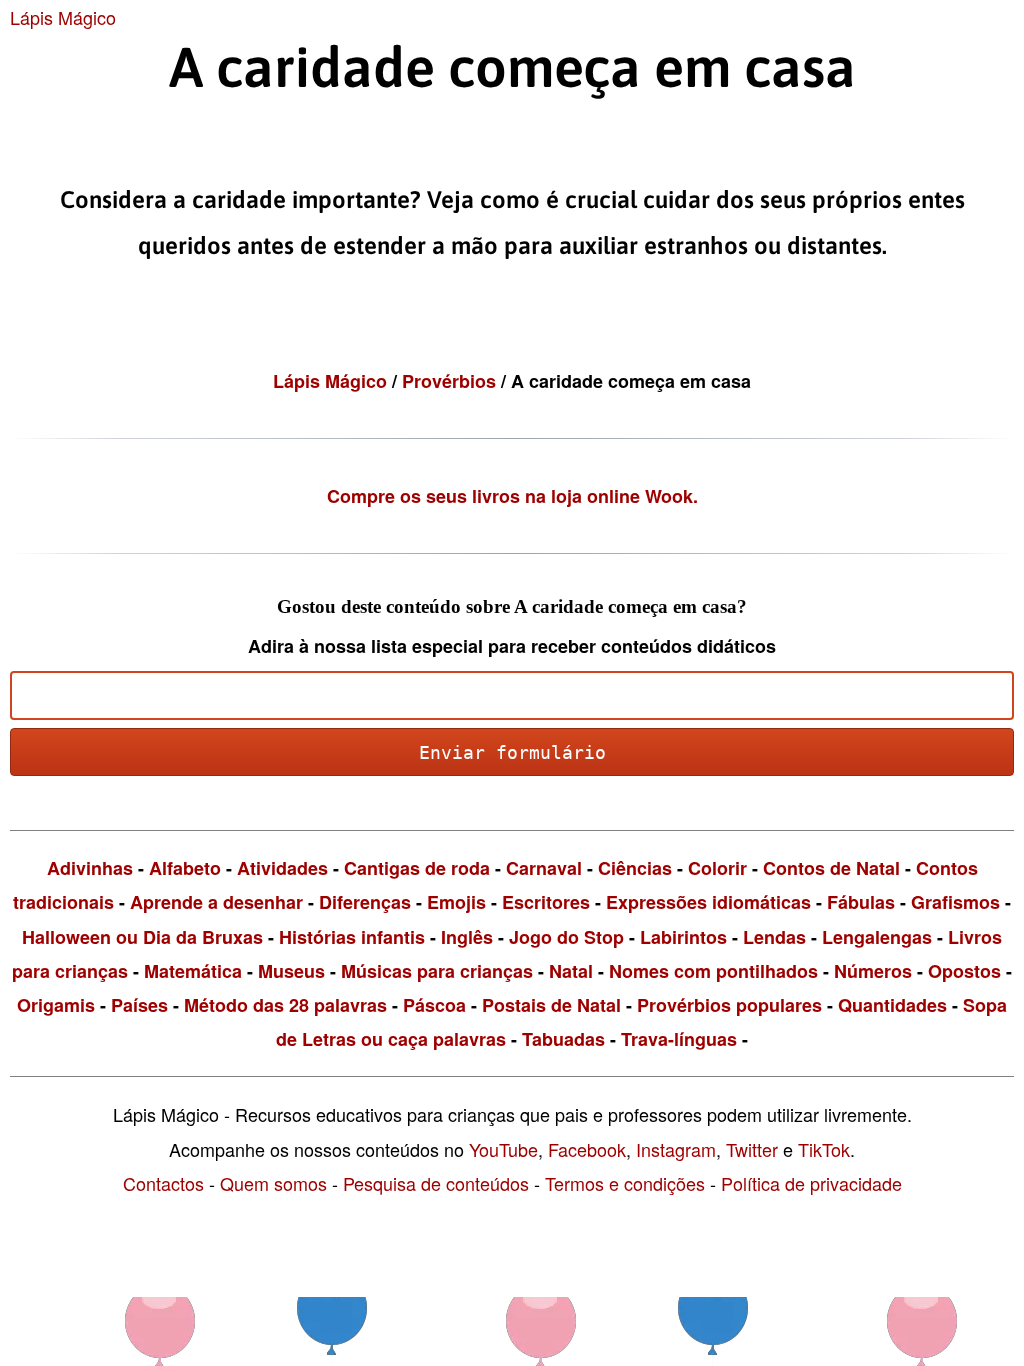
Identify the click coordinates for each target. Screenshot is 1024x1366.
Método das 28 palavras (285, 1005)
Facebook (587, 1149)
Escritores (546, 902)
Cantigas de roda (417, 868)
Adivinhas (90, 868)
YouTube (503, 1149)
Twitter (752, 1149)
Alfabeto (185, 868)
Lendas (774, 937)
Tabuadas (563, 1039)
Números (873, 971)
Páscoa (434, 1005)
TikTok (824, 1149)
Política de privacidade (811, 1183)
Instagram (676, 1149)
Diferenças (365, 902)
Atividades (282, 868)
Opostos (964, 971)
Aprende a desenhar (216, 902)
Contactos (163, 1183)
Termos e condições (625, 1183)
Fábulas (861, 902)
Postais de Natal (551, 1005)
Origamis (56, 1005)
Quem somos (273, 1183)
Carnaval (544, 868)
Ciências (635, 868)
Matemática (193, 971)
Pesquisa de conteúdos (436, 1183)
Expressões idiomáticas (708, 902)
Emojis (456, 902)
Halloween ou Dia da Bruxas (142, 937)
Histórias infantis (352, 937)
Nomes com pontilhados (713, 971)
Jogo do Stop (566, 937)
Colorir (717, 868)
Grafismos (955, 902)
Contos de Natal (831, 868)
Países (139, 1005)
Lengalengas (877, 937)
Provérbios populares (729, 1005)
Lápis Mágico (63, 17)
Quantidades (892, 1005)
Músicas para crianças (437, 971)
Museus (291, 971)
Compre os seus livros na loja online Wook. (512, 496)
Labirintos (683, 937)
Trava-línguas (679, 1039)
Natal (571, 971)
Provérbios (451, 381)
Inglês (467, 937)
